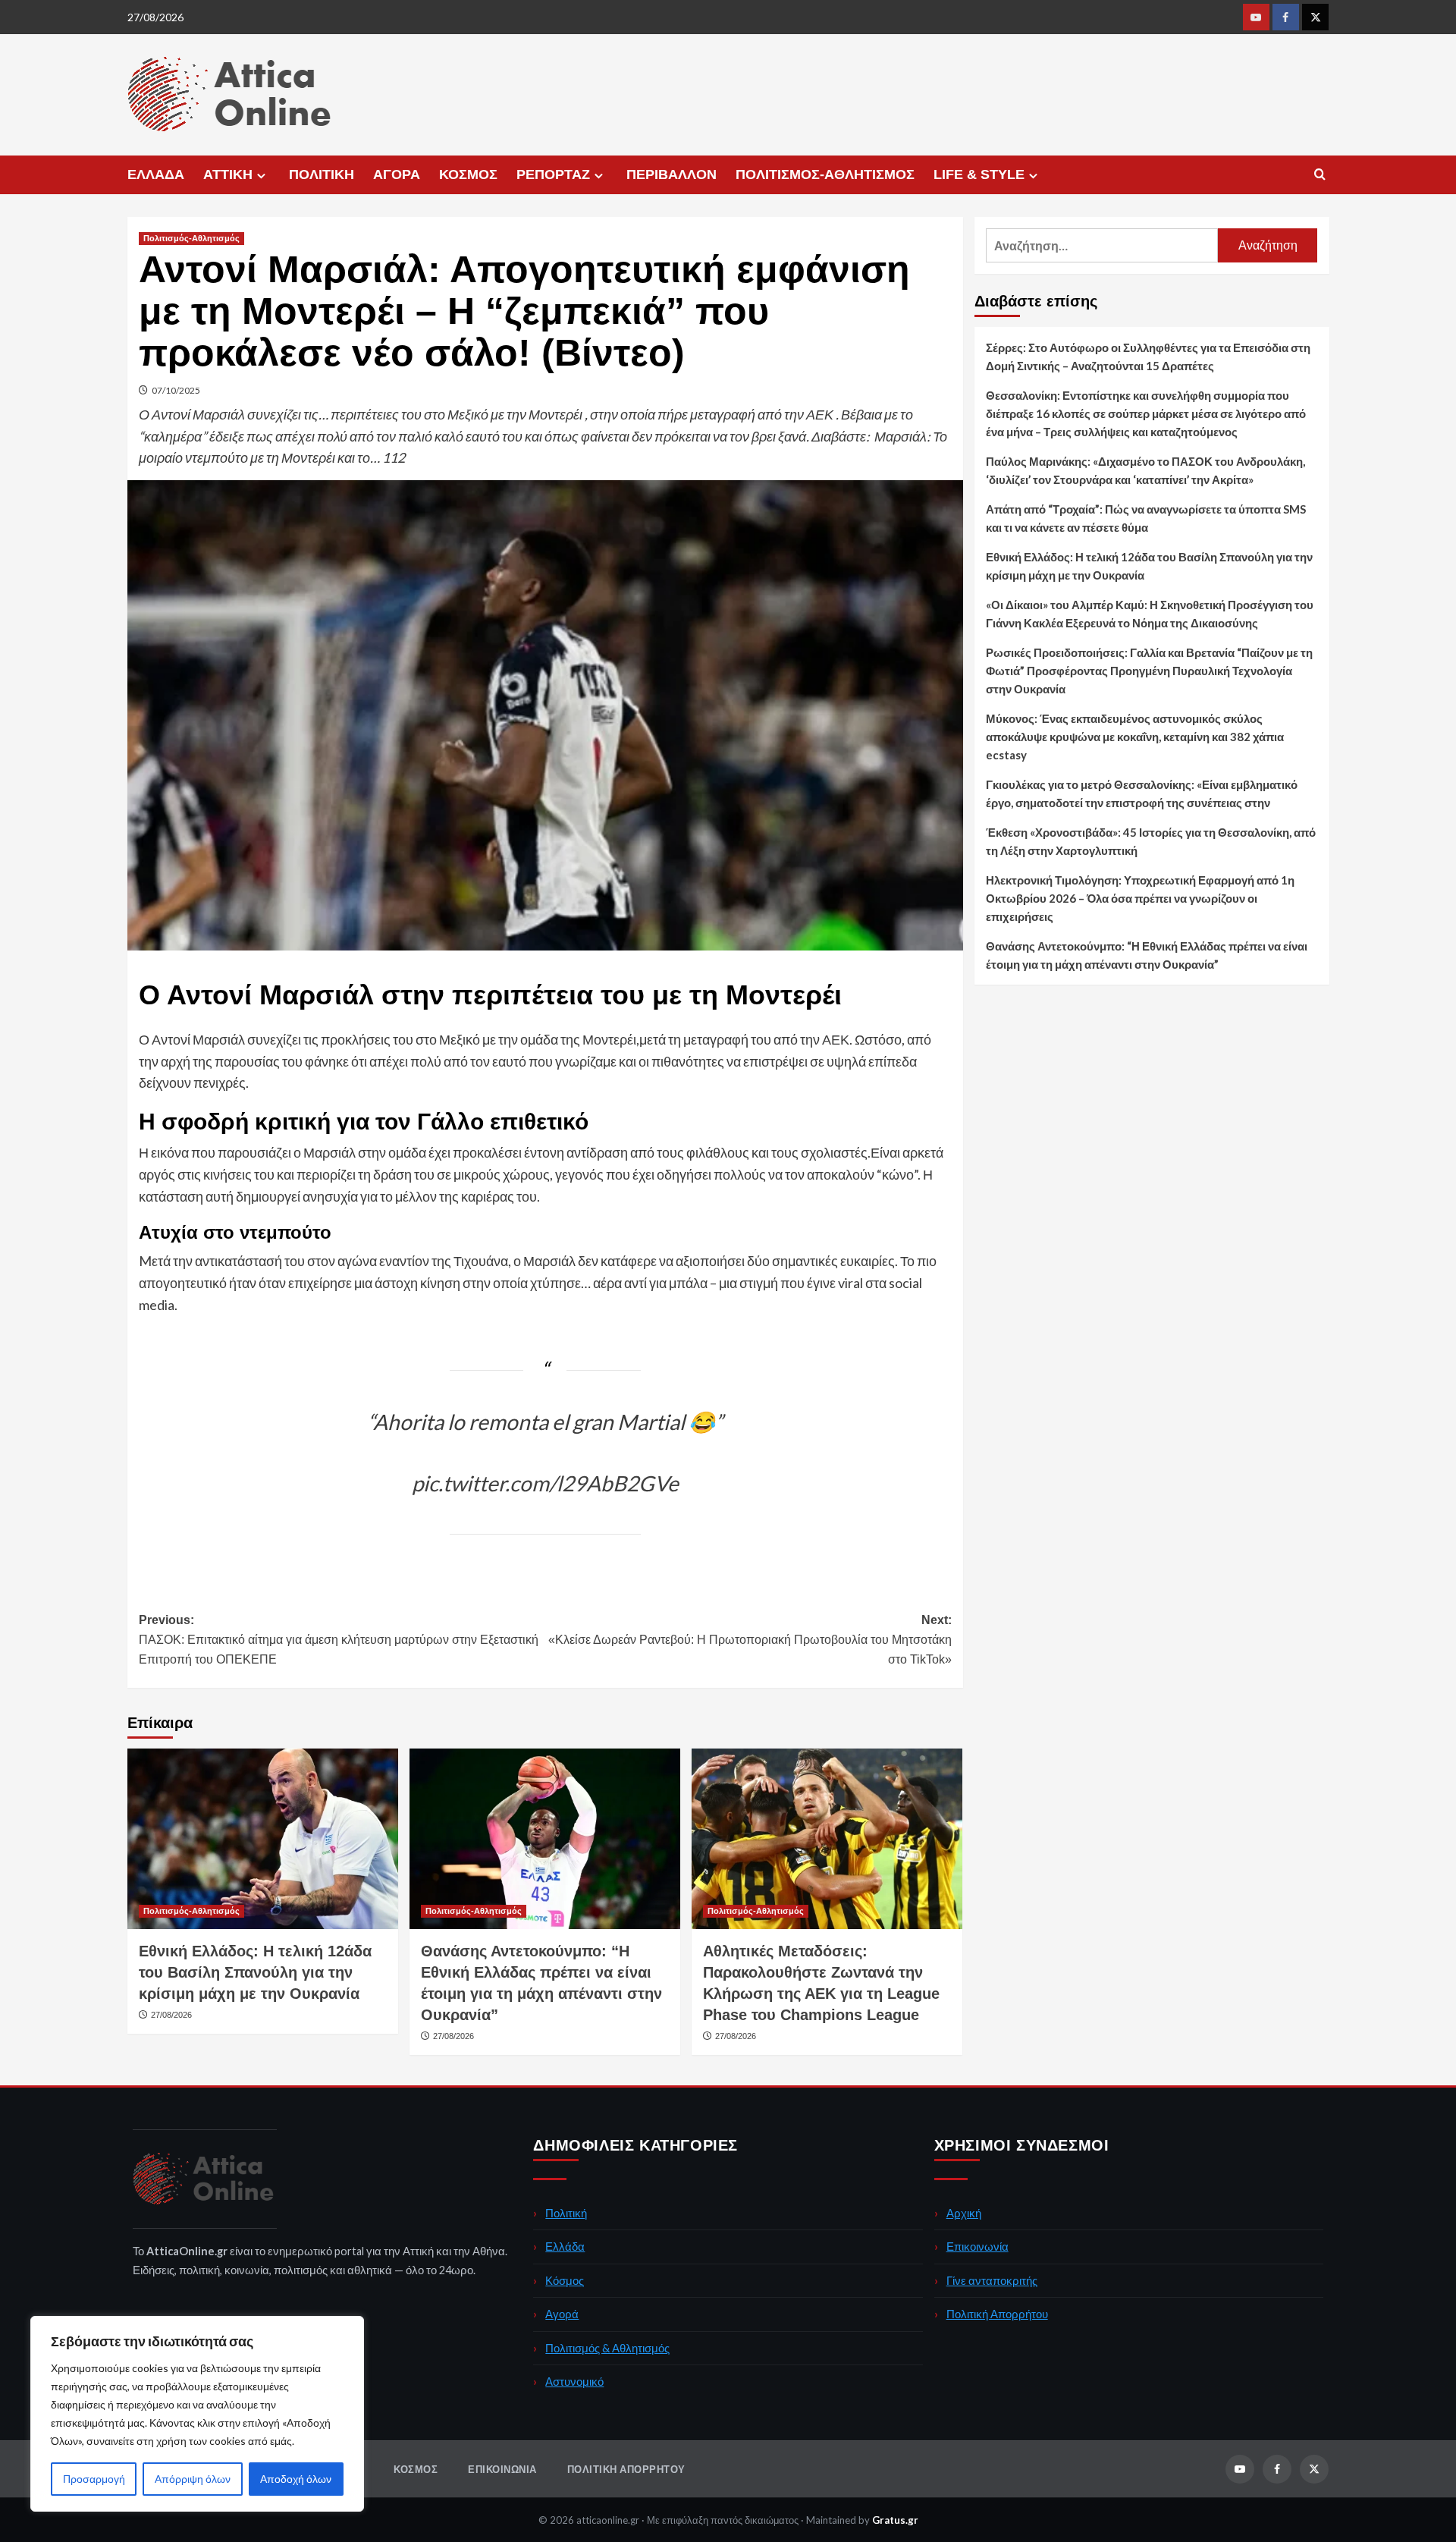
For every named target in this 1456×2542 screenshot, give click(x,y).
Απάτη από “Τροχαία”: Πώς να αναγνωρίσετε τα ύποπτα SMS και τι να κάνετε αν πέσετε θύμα (1146, 518)
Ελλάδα (565, 2246)
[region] (197, 2414)
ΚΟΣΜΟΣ (468, 174)
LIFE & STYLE (979, 174)
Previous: (339, 1639)
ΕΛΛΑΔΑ (156, 174)
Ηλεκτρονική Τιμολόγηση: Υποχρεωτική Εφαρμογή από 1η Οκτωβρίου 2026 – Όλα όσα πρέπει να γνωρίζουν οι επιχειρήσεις (1140, 898)
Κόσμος (565, 2280)
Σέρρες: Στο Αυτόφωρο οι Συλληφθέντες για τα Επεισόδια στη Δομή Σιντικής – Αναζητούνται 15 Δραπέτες (1148, 357)
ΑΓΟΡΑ (397, 174)
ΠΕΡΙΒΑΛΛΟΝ (672, 174)
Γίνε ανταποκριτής (992, 2280)
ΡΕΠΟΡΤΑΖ (553, 174)
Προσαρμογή (94, 2479)
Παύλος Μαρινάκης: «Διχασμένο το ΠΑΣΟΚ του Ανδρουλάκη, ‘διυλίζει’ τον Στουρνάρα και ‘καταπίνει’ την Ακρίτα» (1145, 470)
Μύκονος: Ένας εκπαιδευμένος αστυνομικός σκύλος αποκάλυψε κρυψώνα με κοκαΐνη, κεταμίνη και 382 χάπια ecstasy (1135, 737)
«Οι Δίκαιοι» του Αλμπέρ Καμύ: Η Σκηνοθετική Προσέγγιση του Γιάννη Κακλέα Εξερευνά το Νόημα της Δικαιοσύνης (1150, 614)
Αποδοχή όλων (296, 2479)
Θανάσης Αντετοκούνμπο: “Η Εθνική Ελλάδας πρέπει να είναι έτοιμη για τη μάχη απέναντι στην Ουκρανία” (1147, 955)
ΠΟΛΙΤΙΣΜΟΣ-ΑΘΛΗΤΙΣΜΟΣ (825, 174)
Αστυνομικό (574, 2381)
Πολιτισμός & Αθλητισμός (607, 2348)
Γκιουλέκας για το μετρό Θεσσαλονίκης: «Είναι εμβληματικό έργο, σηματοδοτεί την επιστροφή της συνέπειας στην (1142, 793)
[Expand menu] (261, 176)
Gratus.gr (895, 2520)
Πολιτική (566, 2213)
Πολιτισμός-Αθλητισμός (191, 238)
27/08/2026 (171, 2015)
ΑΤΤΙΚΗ (228, 174)
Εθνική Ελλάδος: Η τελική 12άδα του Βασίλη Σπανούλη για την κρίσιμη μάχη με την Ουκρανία (255, 1972)
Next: (750, 1639)
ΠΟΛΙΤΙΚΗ (322, 174)
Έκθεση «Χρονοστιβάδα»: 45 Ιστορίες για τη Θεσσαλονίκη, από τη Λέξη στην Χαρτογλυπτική (1151, 841)
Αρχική (964, 2213)
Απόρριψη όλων (193, 2479)
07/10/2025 (176, 390)
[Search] (1320, 175)
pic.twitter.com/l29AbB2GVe (545, 1483)
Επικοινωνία (977, 2246)
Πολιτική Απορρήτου (997, 2314)
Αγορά (562, 2314)
